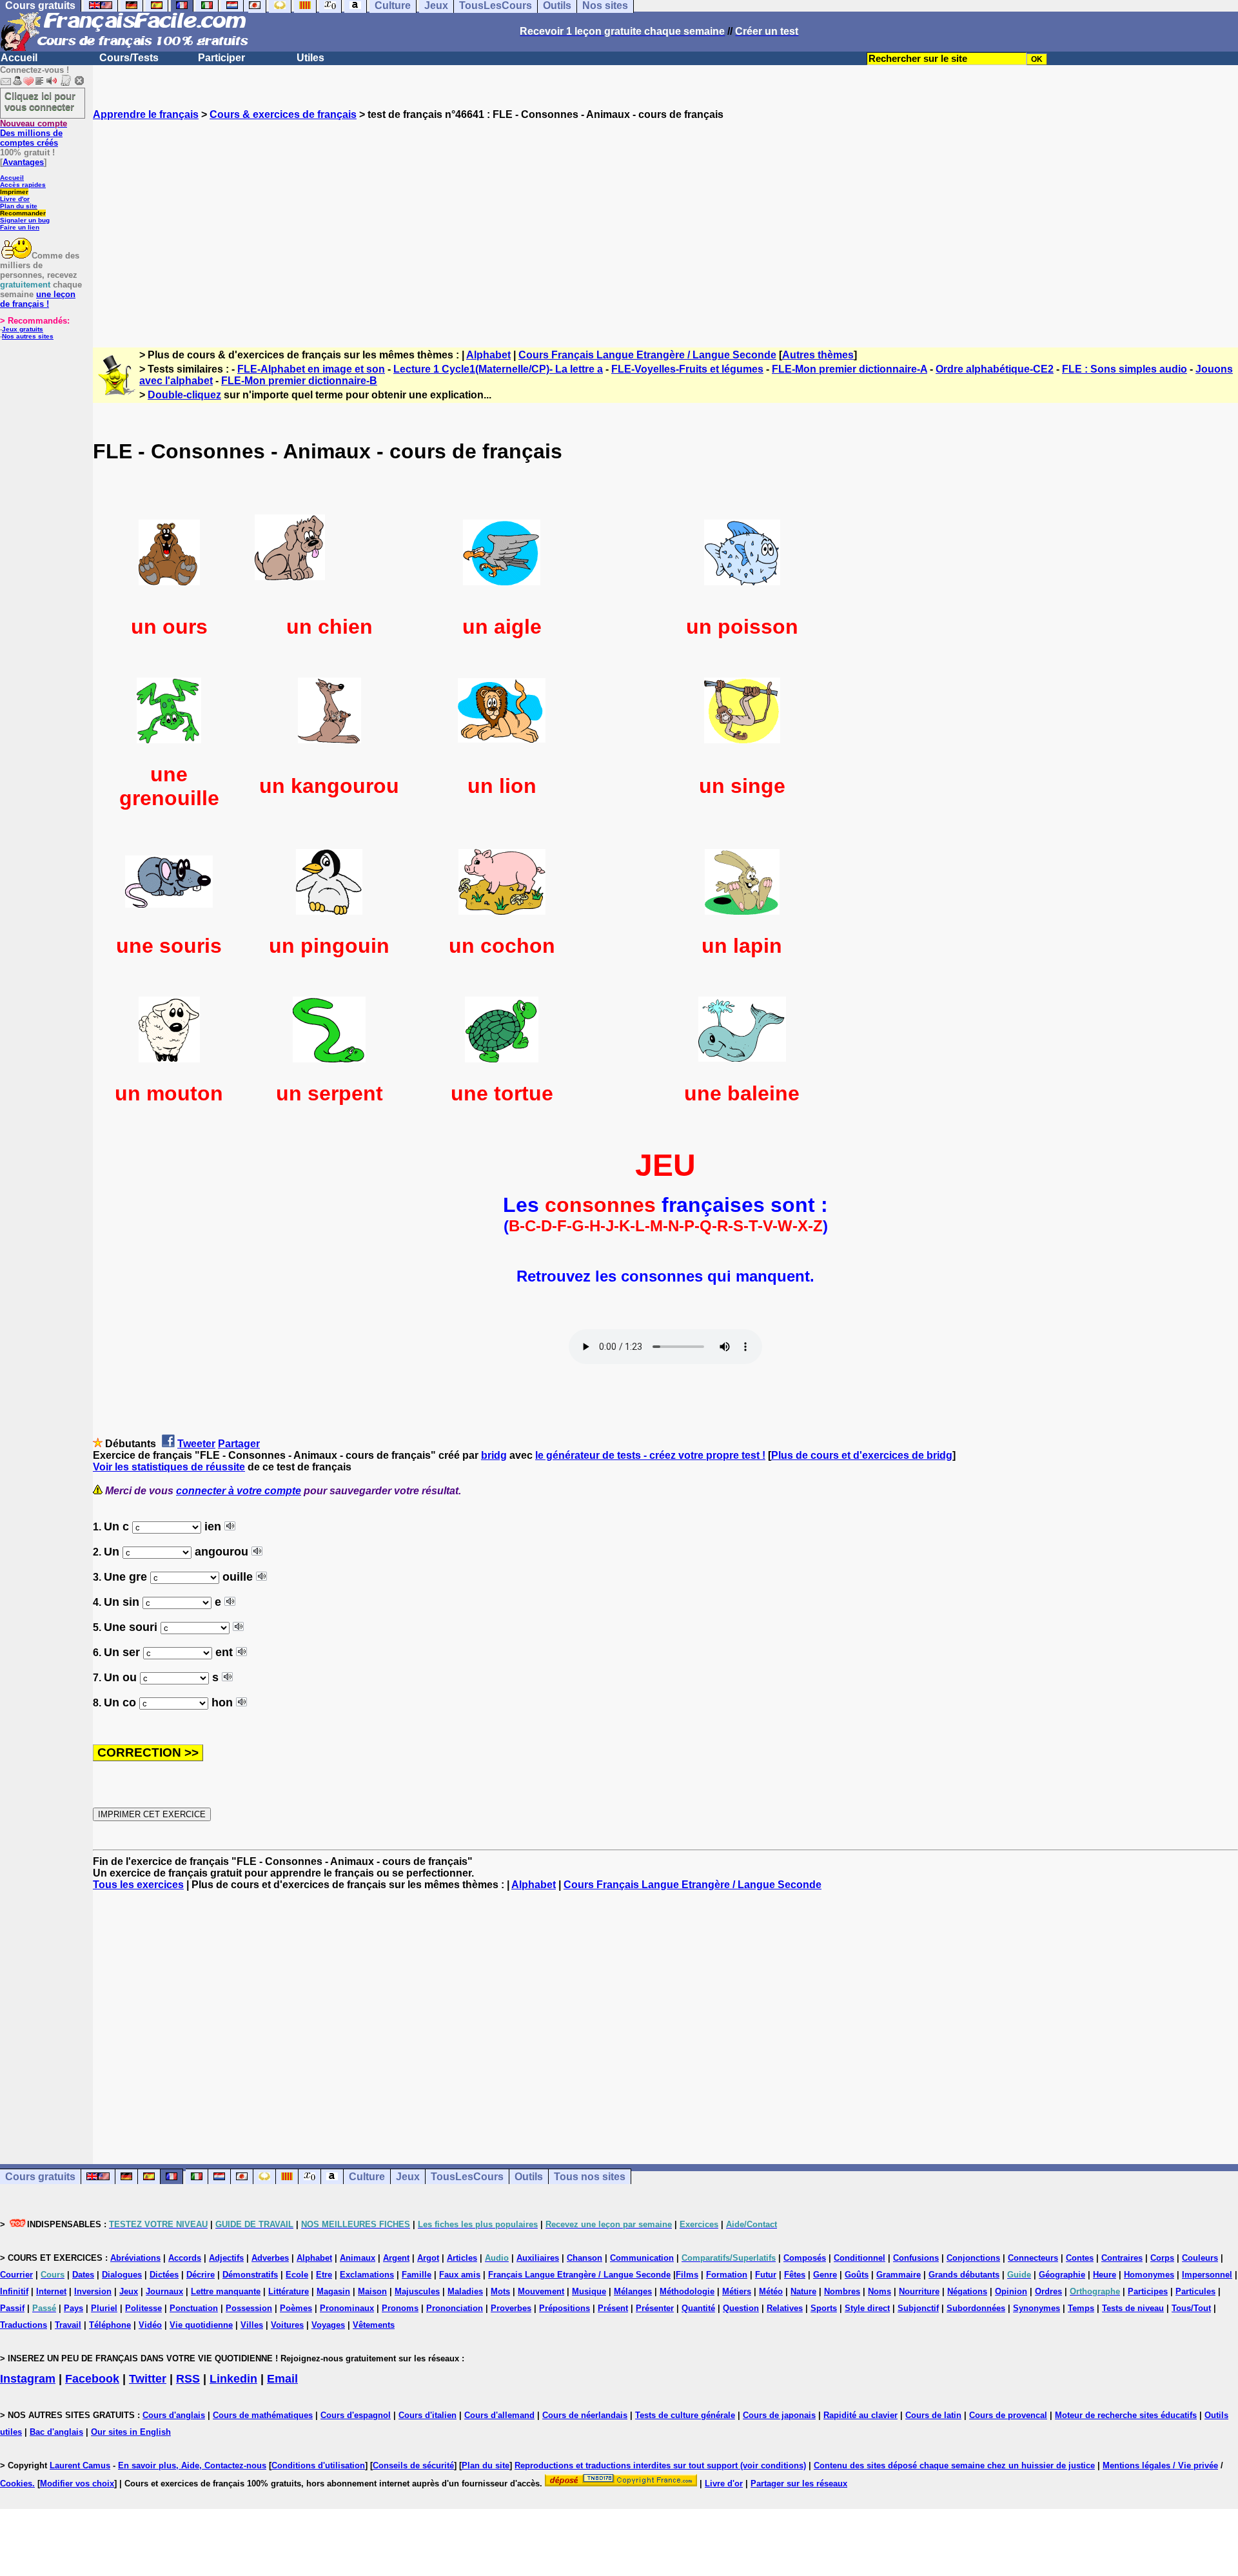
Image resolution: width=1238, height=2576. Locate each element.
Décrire (201, 2275)
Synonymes (1037, 2308)
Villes (252, 2325)
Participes (1148, 2291)
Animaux (358, 2258)
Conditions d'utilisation (318, 2465)
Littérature (289, 2291)
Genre (825, 2275)
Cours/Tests (129, 58)
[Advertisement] (665, 222)
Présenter (655, 2308)
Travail (68, 2325)
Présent (613, 2308)
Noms (879, 2291)
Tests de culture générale (685, 2415)
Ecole (297, 2275)
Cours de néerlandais (585, 2415)
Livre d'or (15, 199)
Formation (727, 2275)
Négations (967, 2291)
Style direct (867, 2308)
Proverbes (511, 2308)
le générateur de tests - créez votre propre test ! (650, 1455)
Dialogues (122, 2275)
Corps (1162, 2258)
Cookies (16, 2483)
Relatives (785, 2308)
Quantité (698, 2308)
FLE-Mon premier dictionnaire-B (299, 381)
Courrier (16, 2275)
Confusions (916, 2258)
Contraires (1122, 2258)
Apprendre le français (146, 114)
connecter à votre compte (239, 1491)
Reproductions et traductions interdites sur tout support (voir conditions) (660, 2465)
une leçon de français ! (38, 299)
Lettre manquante (226, 2291)
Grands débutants (964, 2275)
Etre (324, 2275)
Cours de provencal (1008, 2415)
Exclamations (367, 2275)
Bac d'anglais (56, 2432)
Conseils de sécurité (413, 2465)
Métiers (737, 2291)
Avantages (23, 162)
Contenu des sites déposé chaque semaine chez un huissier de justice (954, 2465)
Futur (766, 2275)
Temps (1081, 2308)
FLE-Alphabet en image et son (311, 369)
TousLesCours (467, 2177)
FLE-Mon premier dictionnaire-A (850, 369)
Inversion (93, 2291)
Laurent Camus (80, 2465)
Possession (249, 2308)
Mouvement (541, 2291)
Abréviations (135, 2258)
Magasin (333, 2291)
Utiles (310, 58)
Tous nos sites (590, 2177)
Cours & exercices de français (283, 114)
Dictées (164, 2275)
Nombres (842, 2291)
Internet (51, 2291)
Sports (824, 2308)
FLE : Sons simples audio (1125, 369)
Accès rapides (23, 185)
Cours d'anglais (174, 2415)
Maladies (465, 2291)
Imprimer (14, 192)
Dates (83, 2275)
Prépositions (565, 2308)
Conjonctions (973, 2258)
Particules (1195, 2291)
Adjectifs (226, 2258)
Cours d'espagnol (356, 2415)
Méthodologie (687, 2291)
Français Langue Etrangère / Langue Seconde (579, 2275)
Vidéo (150, 2325)
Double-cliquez (184, 395)
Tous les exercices (138, 1885)
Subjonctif (918, 2308)
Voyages (328, 2325)
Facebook (92, 2379)
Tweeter (196, 1444)
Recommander (23, 213)
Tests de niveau (1133, 2308)
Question (741, 2308)
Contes (1080, 2258)
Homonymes (1149, 2275)
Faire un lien (20, 227)
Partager (239, 1444)
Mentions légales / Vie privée (1160, 2465)
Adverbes (270, 2258)
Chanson (585, 2258)
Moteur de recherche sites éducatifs (1126, 2415)
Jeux (408, 2177)
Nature (803, 2291)
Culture (367, 2177)
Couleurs (1200, 2258)
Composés (805, 2258)
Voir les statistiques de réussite (169, 1467)
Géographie (1062, 2275)
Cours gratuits (40, 2177)
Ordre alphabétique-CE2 (995, 369)
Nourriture (919, 2291)
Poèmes (296, 2308)
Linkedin (233, 2379)
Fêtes (795, 2275)
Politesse (143, 2308)
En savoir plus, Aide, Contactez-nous (192, 2465)
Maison (372, 2291)
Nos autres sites (28, 336)
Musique (589, 2291)
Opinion (1011, 2291)
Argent (396, 2258)
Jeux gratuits (23, 329)
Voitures (287, 2325)
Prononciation (455, 2308)
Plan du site (19, 206)
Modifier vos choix (77, 2483)
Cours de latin (933, 2415)
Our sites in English (131, 2432)
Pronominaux (347, 2308)
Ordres (1048, 2291)
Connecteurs (1033, 2258)
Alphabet (488, 355)
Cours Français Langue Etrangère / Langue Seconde (647, 355)
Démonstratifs (250, 2275)
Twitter (148, 2379)
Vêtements (374, 2325)
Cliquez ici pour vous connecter (40, 101)
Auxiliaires (538, 2258)
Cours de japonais (779, 2415)
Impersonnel (1207, 2275)
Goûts (857, 2275)
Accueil (19, 58)
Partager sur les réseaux (799, 2483)
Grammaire (899, 2275)
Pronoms (400, 2308)
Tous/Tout (1191, 2308)
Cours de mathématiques (263, 2415)
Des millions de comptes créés (34, 133)
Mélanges (633, 2291)
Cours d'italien (427, 2415)
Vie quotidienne (201, 2325)
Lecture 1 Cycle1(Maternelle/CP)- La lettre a (498, 369)
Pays (74, 2308)
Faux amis (460, 2275)
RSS (188, 2379)
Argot (428, 2258)
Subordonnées (976, 2308)
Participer (221, 58)
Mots (500, 2291)
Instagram (28, 2379)
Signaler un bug (25, 220)
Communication (642, 2258)
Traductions (24, 2325)
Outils (529, 2177)
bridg (494, 1455)
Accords (185, 2258)
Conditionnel (860, 2258)
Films (687, 2275)
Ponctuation (194, 2308)
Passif (12, 2308)
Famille (417, 2275)
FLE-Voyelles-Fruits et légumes (687, 369)
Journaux (164, 2291)
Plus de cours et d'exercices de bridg (862, 1455)
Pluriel (104, 2308)
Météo (771, 2291)
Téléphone (110, 2325)
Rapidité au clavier (860, 2415)
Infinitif (14, 2291)
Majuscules (417, 2291)
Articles (462, 2258)
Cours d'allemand (499, 2415)
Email (282, 2379)
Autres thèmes (818, 355)
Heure (1105, 2275)
